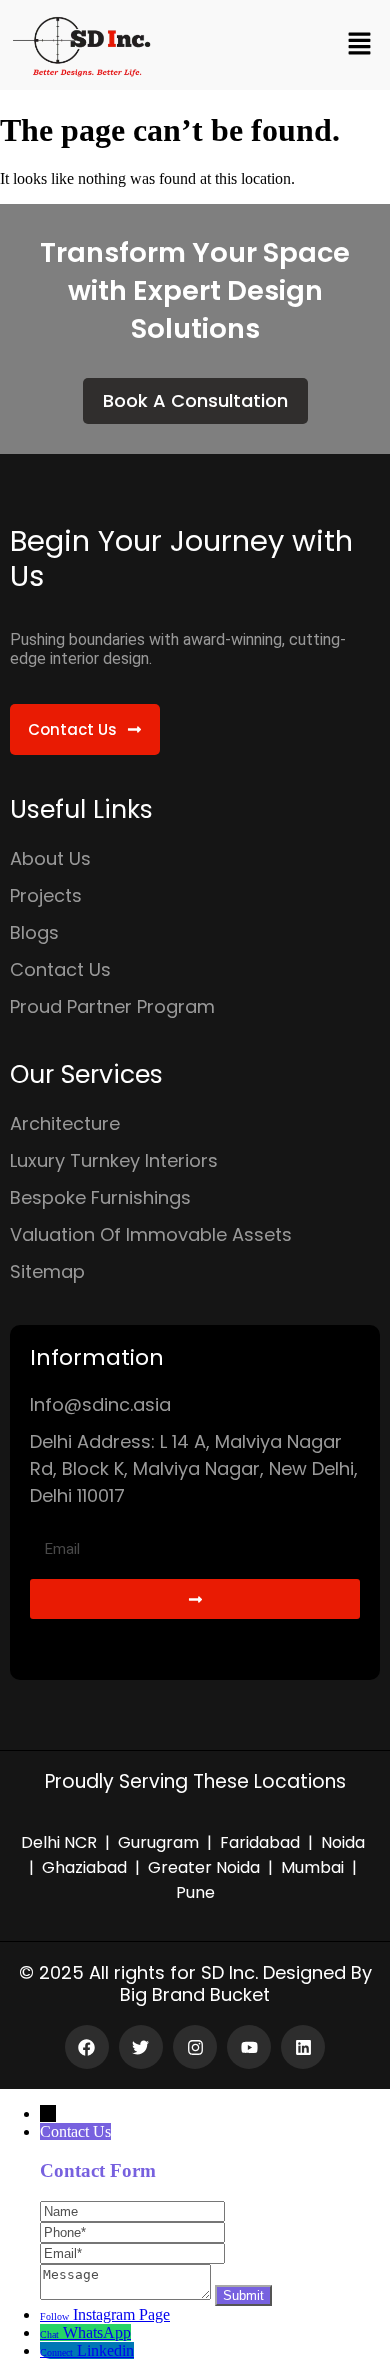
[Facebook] (87, 2047)
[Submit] (195, 1599)
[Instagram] (195, 2047)
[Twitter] (141, 2047)
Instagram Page (121, 2314)
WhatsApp (97, 2332)
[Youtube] (249, 2047)
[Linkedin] (303, 2047)
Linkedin (105, 2350)
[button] (360, 45)
